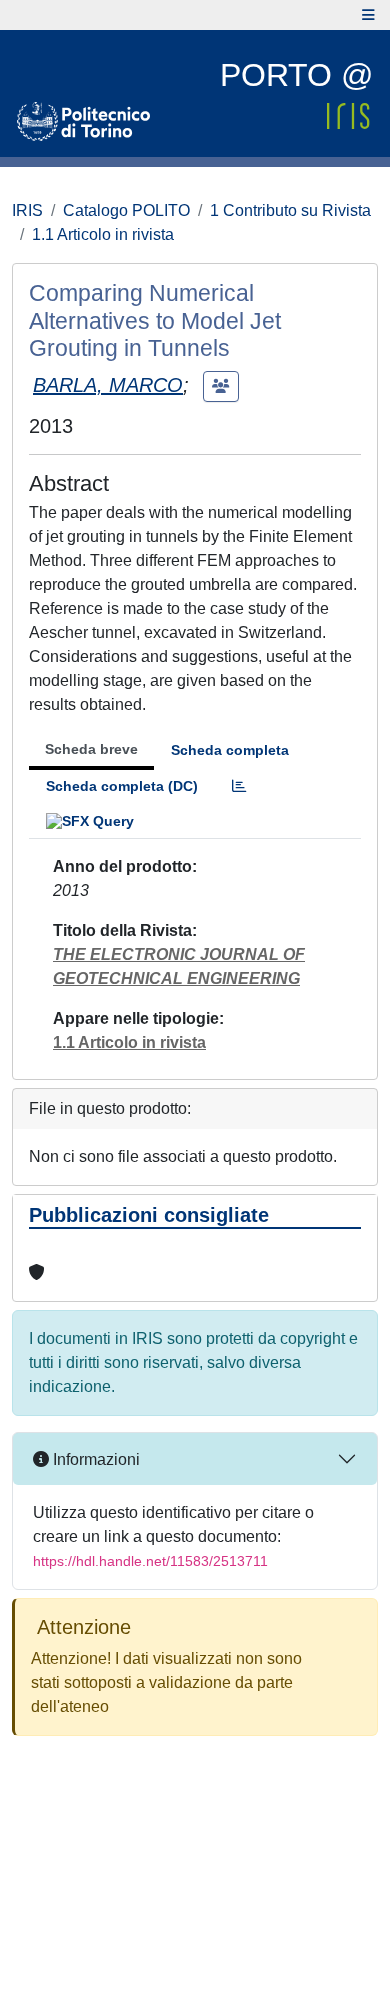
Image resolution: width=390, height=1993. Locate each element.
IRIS (27, 210)
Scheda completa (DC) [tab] (122, 786)
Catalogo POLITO (126, 210)
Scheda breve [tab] (91, 749)
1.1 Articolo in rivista (103, 234)
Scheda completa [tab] (230, 750)
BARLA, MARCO (108, 385)
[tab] (239, 786)
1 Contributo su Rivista (290, 210)
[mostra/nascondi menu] (368, 15)
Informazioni (94, 1459)
